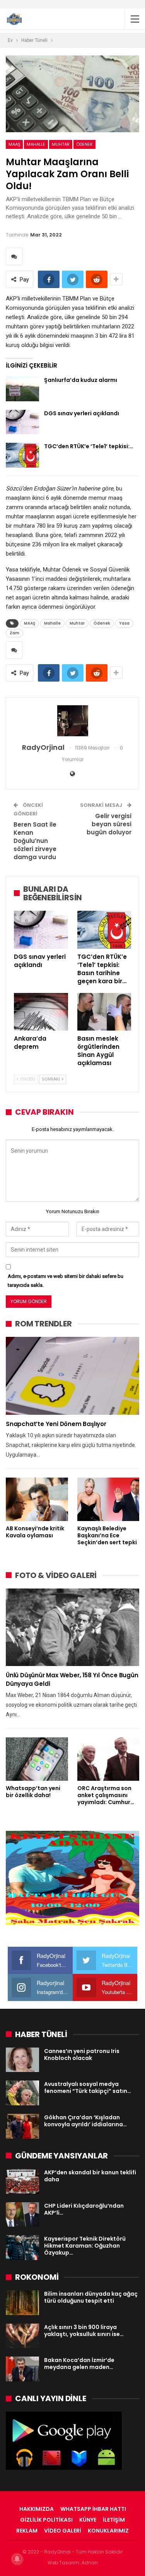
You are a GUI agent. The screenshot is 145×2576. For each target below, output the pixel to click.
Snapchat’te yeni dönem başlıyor (56, 1424)
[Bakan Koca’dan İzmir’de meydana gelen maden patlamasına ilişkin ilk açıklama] (22, 2369)
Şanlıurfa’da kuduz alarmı (81, 380)
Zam (14, 633)
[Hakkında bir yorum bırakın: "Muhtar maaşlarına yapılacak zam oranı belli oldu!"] (14, 256)
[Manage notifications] (17, 2559)
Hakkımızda (37, 2509)
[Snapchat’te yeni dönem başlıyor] (72, 1376)
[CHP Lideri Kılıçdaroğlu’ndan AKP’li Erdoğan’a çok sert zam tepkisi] (22, 2215)
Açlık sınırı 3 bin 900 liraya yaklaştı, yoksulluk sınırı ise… (84, 2331)
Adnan (90, 2563)
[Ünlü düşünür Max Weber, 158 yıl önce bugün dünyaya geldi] (72, 1627)
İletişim (114, 2520)
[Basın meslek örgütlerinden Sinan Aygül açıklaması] (104, 1012)
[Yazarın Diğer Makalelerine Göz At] (72, 721)
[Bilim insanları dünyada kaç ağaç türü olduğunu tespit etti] (22, 2303)
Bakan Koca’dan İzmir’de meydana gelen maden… (79, 2364)
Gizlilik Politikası (46, 2520)
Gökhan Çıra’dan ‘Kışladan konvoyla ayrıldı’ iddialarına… (85, 2121)
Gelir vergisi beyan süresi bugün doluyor (109, 824)
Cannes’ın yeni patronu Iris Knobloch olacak (82, 2055)
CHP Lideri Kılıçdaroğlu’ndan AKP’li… (84, 2209)
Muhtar (61, 144)
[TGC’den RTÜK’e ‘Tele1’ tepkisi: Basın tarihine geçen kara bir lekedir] (22, 455)
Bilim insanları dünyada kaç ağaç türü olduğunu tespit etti (91, 2297)
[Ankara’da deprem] (41, 1012)
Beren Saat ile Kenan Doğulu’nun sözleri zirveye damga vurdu (35, 841)
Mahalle (36, 144)
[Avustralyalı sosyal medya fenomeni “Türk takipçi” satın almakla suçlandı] (22, 2093)
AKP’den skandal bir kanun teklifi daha (90, 2176)
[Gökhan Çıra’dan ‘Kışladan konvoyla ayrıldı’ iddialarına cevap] (22, 2126)
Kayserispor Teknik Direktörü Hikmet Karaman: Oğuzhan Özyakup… (85, 2246)
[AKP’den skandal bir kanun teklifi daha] (22, 2181)
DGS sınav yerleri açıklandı (82, 413)
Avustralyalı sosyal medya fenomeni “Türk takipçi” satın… (88, 2087)
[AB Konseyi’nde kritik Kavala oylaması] (37, 1499)
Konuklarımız (108, 2531)
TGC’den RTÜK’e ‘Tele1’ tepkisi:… (89, 446)
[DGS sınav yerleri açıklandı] (22, 422)
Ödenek (84, 144)
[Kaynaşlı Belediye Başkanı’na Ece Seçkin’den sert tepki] (108, 1499)
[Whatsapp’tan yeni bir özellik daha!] (37, 1759)
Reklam (27, 2531)
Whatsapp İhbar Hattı (93, 2509)
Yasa (124, 623)
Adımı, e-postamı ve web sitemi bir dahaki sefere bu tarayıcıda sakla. (66, 1280)
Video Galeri (63, 2531)
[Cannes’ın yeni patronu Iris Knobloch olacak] (22, 2060)
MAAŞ (14, 144)
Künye (88, 2520)
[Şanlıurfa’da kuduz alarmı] (22, 389)
